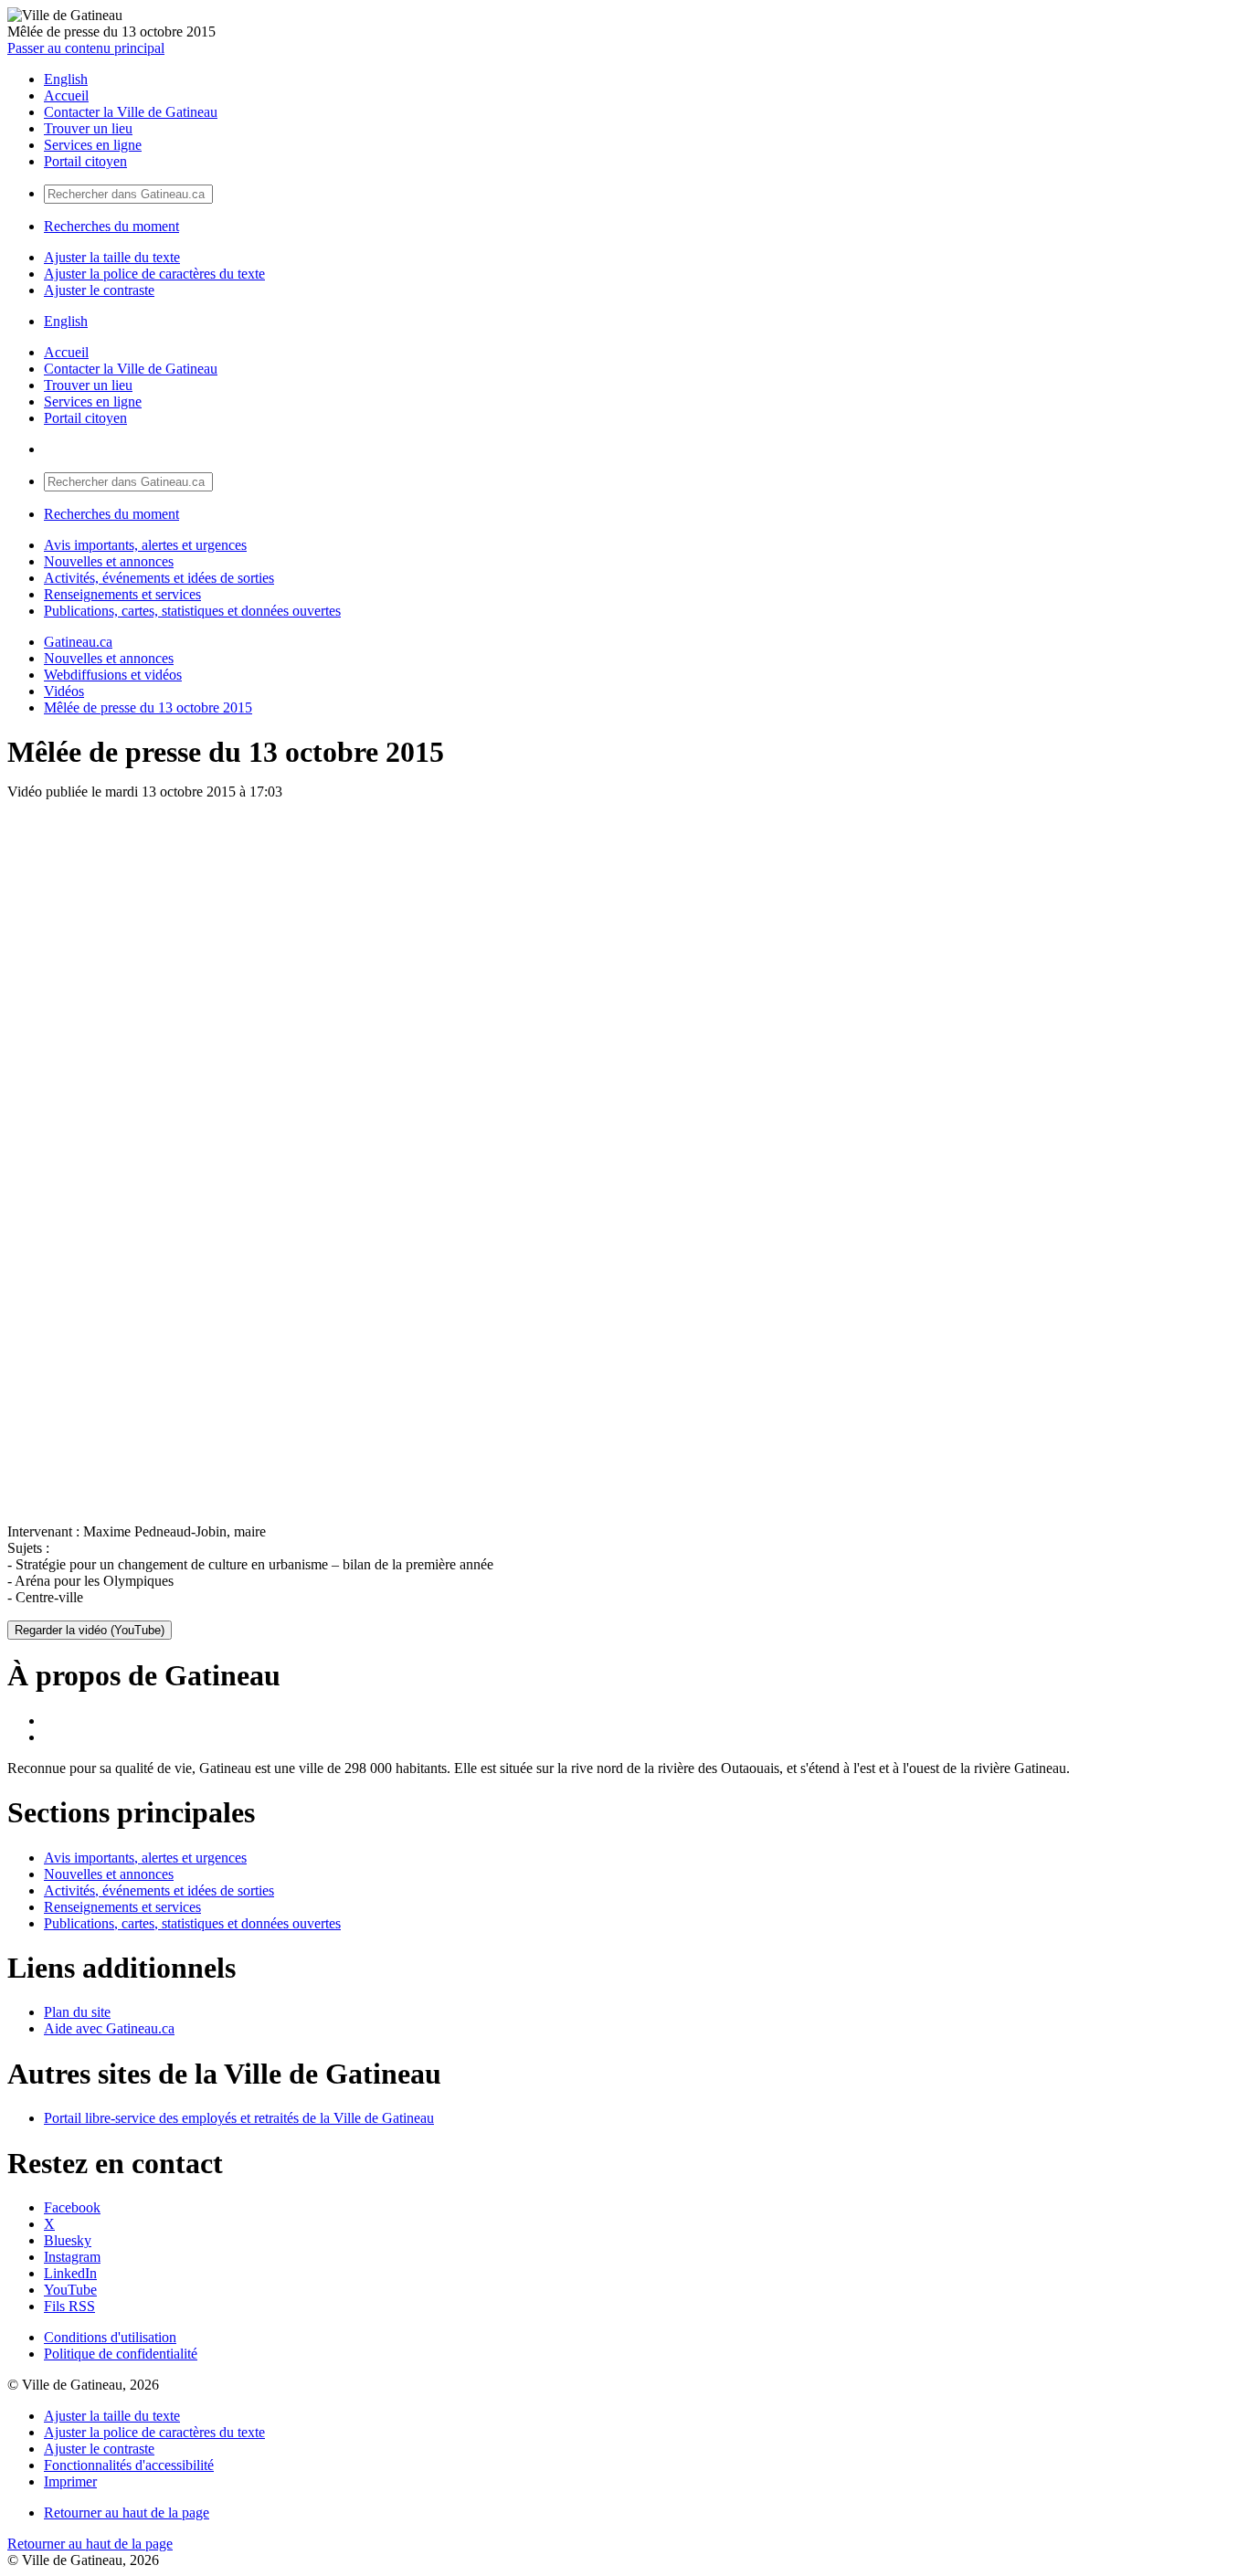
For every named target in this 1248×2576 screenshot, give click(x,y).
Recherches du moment (111, 226)
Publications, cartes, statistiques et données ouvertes (192, 611)
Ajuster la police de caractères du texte (154, 274)
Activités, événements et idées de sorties (159, 578)
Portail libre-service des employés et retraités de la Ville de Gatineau (239, 2118)
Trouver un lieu (88, 128)
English (66, 79)
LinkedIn (70, 2273)
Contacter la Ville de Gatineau (131, 112)
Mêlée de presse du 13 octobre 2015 (148, 707)
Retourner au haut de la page (127, 2513)
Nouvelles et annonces (109, 561)
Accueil (66, 95)
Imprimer (70, 2481)
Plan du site (77, 2012)
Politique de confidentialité (121, 2354)
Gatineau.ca (78, 642)
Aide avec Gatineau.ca (109, 2028)
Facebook (72, 2207)
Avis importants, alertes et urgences (145, 545)
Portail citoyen (85, 161)
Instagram (72, 2257)
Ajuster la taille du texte (112, 257)
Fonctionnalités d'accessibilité (129, 2465)
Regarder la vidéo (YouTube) (90, 1630)
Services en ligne (93, 145)
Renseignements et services (122, 594)
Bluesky (68, 2240)
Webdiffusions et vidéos (113, 675)
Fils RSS (69, 2306)
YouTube (70, 2290)
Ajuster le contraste (99, 290)
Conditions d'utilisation (110, 2337)
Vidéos (64, 691)
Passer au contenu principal (86, 48)
